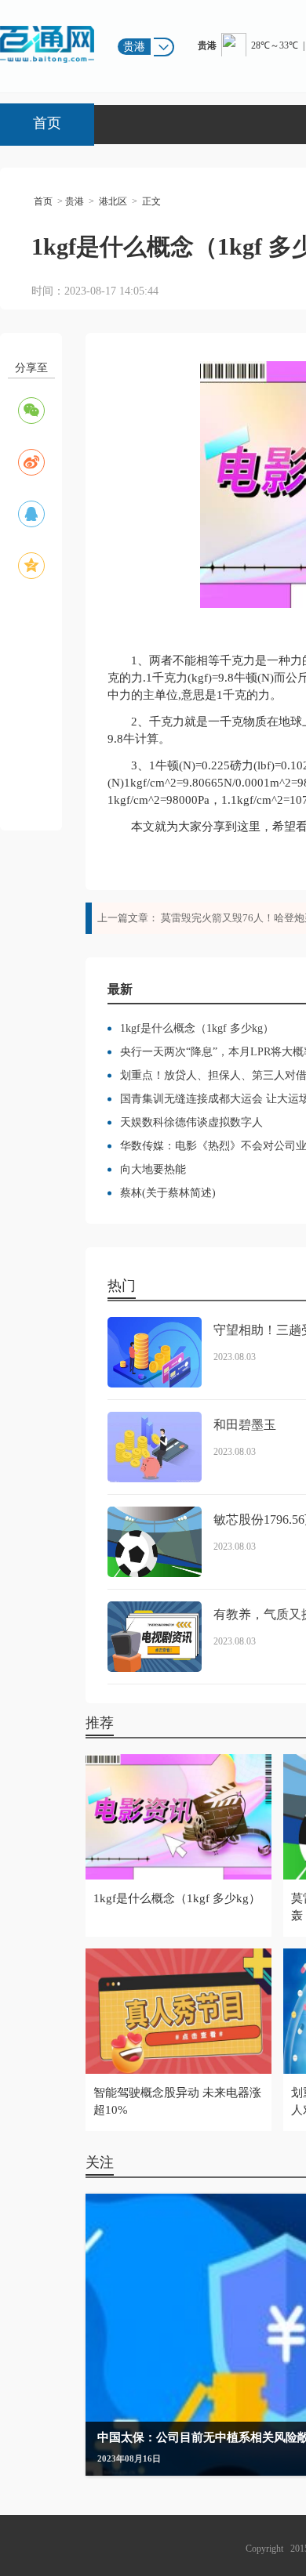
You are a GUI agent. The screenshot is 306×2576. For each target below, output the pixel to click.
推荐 (100, 1723)
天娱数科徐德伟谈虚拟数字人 (191, 1122)
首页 (47, 123)
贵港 (75, 201)
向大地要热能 (153, 1169)
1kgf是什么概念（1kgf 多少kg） (197, 1028)
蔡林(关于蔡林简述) (168, 1193)
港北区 (113, 201)
